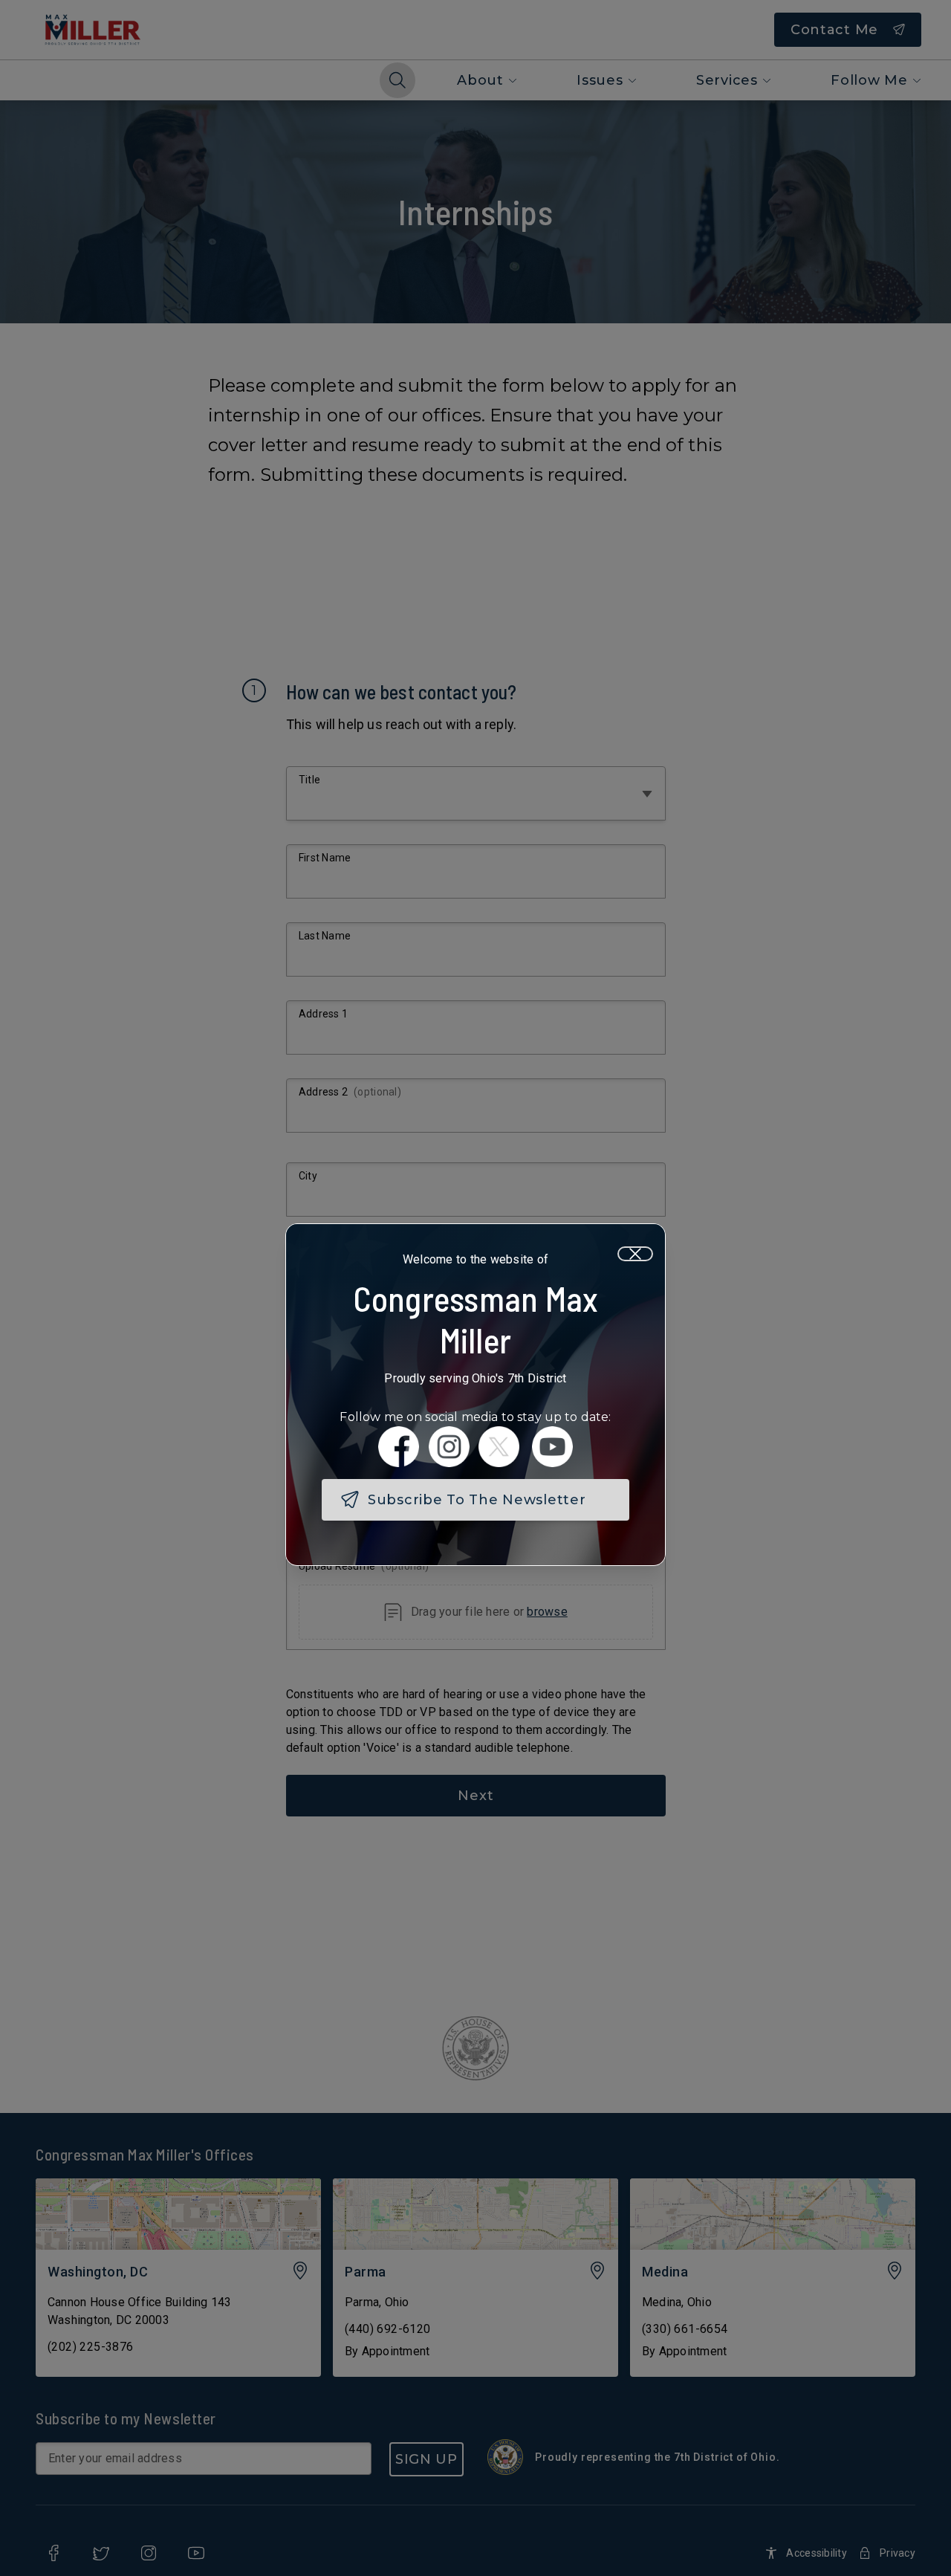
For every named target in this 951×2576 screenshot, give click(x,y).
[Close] (635, 1254)
